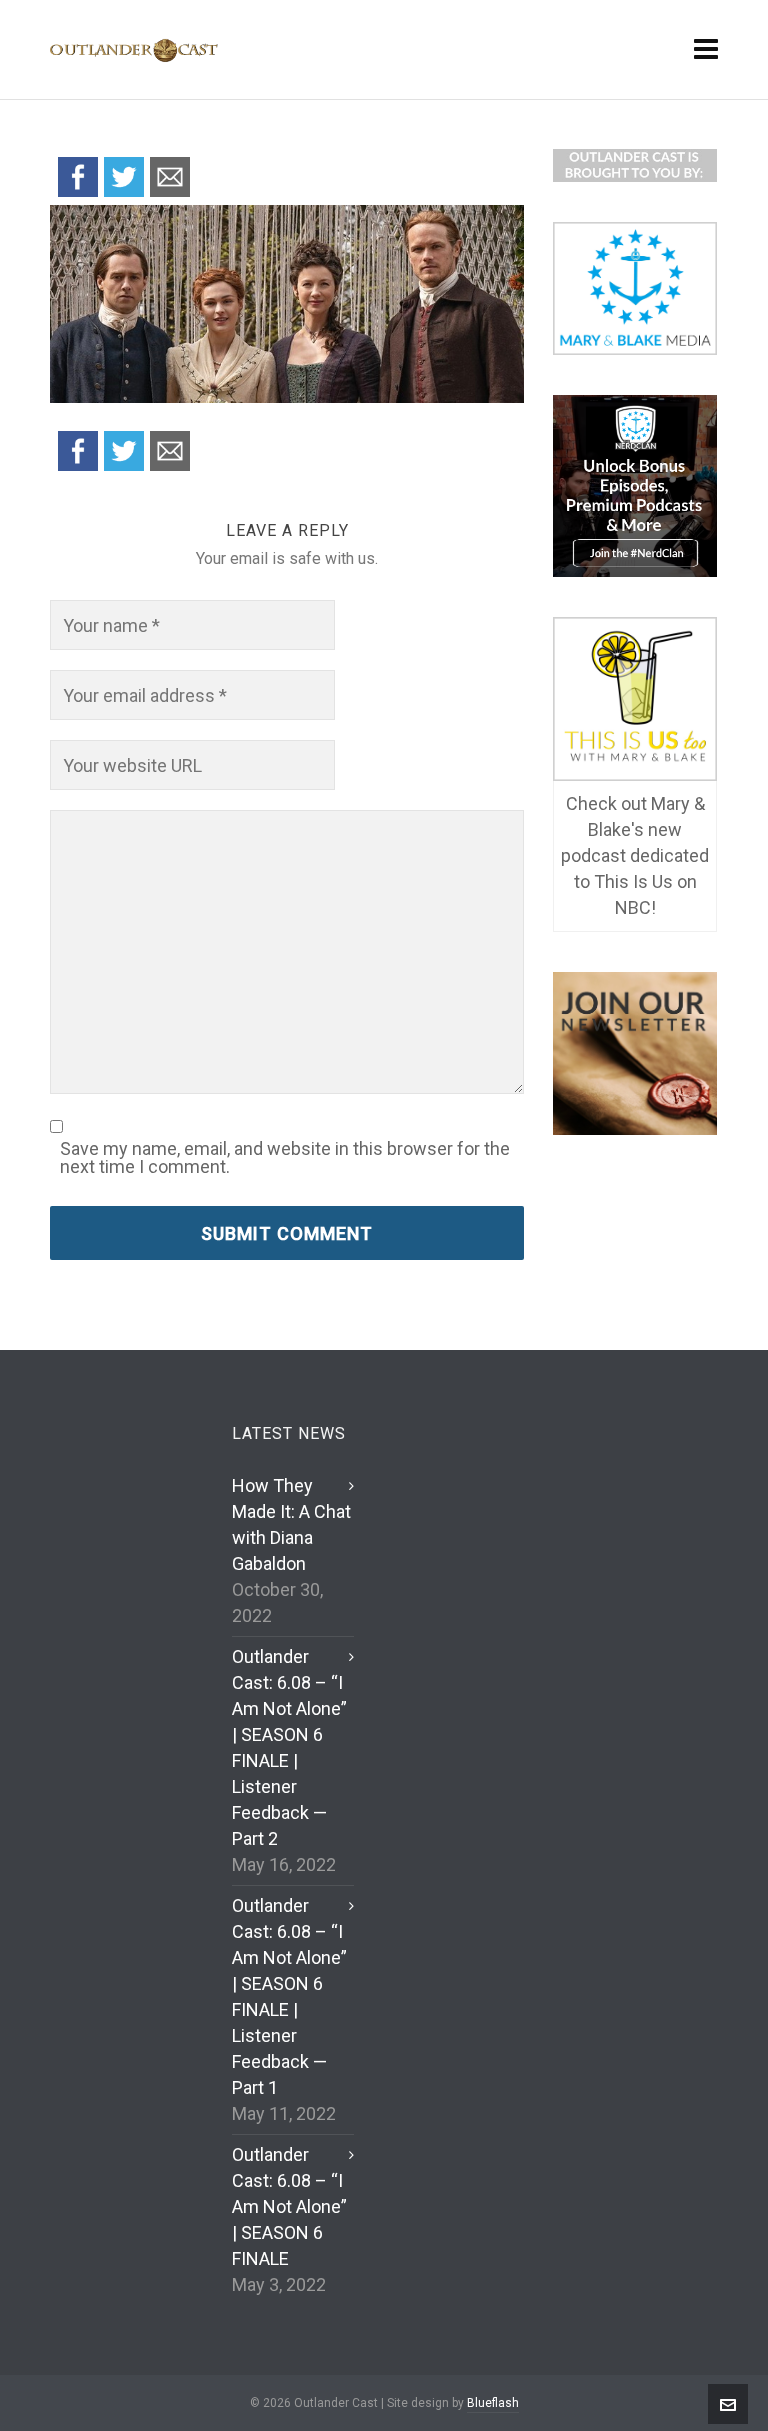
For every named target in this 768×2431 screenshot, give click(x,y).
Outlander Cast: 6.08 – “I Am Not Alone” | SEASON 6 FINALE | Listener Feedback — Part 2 (289, 1747)
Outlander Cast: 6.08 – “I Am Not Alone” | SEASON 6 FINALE (289, 2206)
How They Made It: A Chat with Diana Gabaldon (291, 1524)
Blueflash (493, 2403)
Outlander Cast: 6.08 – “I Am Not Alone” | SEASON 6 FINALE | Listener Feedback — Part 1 (289, 1996)
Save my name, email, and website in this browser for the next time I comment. (285, 1158)
